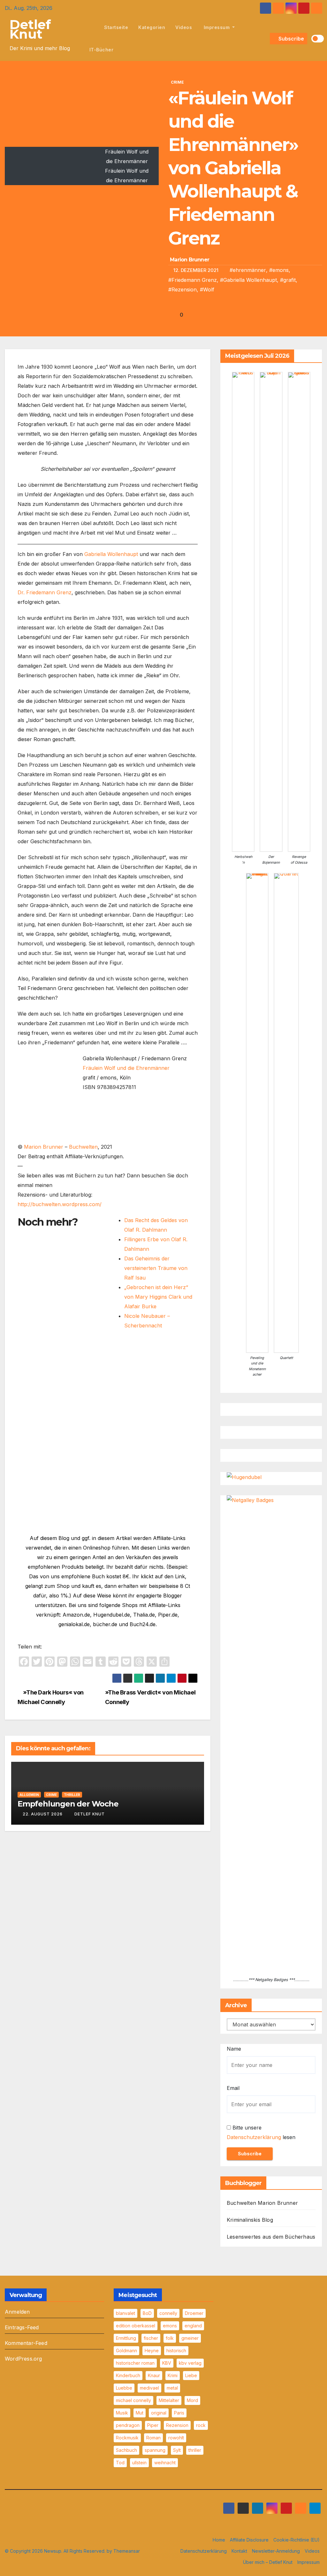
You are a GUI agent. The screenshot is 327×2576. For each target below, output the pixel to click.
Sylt (177, 2450)
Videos (184, 27)
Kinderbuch (128, 2375)
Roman (153, 2438)
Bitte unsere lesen (261, 2132)
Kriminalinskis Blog (250, 2220)
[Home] (92, 27)
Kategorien (152, 27)
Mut (140, 2413)
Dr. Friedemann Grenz (45, 592)
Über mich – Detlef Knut (268, 2562)
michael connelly (133, 2400)
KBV (167, 2363)
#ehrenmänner (248, 270)
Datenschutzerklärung (254, 2137)
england (193, 2326)
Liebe (191, 2375)
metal (172, 2388)
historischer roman (135, 2363)
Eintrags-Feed (22, 2327)
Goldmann (126, 2351)
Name (234, 2049)
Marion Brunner (190, 260)
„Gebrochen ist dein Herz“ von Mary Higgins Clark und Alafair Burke (158, 1297)
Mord (192, 2400)
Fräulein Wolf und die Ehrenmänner (126, 1068)
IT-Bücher (102, 50)
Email (233, 2088)
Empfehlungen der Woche (68, 1804)
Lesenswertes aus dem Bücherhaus (271, 2237)
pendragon (128, 2425)
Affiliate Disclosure (249, 2540)
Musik (122, 2413)
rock (201, 2425)
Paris (179, 2413)
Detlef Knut (30, 29)
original (159, 2413)
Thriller (72, 1795)
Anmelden (17, 2312)
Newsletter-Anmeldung (276, 2551)
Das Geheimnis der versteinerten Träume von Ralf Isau (156, 1268)
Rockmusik (127, 2438)
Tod (120, 2463)
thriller (195, 2450)
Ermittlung (126, 2338)
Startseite (116, 27)
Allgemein (29, 1795)
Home (219, 2540)
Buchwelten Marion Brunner (262, 2203)
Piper (153, 2425)
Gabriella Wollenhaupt (111, 554)
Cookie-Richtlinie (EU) (297, 2540)
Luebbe (124, 2388)
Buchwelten (83, 1147)
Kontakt (239, 2551)
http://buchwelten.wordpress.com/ (60, 1204)
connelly (168, 2313)
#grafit (288, 280)
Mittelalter (169, 2400)
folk (170, 2338)
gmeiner (190, 2338)
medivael (149, 2388)
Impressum (217, 27)
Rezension (177, 2425)
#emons (279, 270)
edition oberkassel (136, 2326)
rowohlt (176, 2438)
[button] (264, 39)
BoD (147, 2313)
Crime (177, 82)
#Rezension (183, 289)
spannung (155, 2450)
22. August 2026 (43, 1814)
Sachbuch (126, 2450)
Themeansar (127, 2551)
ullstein (139, 2463)
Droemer (194, 2313)
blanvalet (125, 2313)
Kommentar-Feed (26, 2343)
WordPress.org (23, 2359)
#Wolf (207, 289)
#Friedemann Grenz (193, 280)
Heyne (152, 2351)
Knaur (154, 2375)
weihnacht (165, 2463)
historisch (176, 2351)
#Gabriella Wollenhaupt (248, 280)
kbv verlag (190, 2363)
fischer (151, 2338)
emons (170, 2326)
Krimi (173, 2375)
